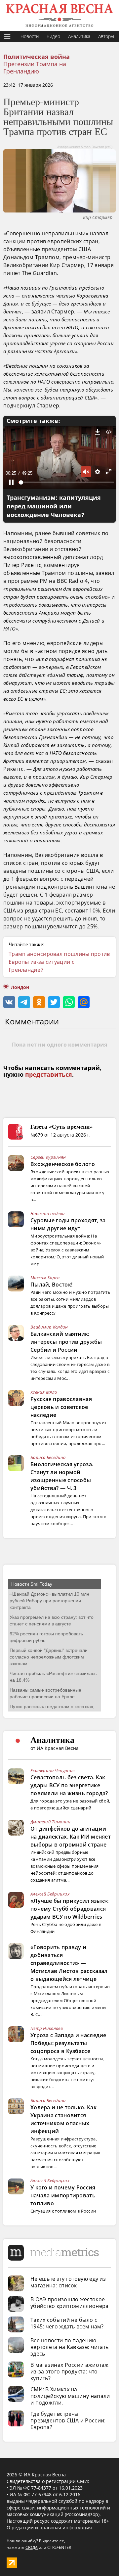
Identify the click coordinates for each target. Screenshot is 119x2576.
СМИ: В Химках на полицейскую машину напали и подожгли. (70, 2396)
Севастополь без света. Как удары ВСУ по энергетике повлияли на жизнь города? (69, 1785)
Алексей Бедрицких (50, 1894)
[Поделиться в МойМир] (84, 1002)
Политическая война (37, 57)
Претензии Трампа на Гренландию (35, 68)
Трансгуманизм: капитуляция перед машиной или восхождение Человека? (54, 506)
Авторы (106, 36)
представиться (49, 1075)
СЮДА (32, 2547)
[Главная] (59, 15)
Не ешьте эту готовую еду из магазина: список (68, 2282)
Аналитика (79, 36)
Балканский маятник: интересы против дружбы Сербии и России (66, 1342)
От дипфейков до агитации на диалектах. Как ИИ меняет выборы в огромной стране (71, 1837)
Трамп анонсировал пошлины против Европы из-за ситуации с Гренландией (59, 962)
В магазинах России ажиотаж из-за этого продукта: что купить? (70, 2371)
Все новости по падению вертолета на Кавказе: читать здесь (69, 2347)
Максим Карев (45, 1278)
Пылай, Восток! (51, 1285)
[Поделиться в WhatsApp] (69, 1002)
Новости (30, 36)
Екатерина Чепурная (53, 1770)
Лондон (20, 987)
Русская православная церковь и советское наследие (61, 1407)
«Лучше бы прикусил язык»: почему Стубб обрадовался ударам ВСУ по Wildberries (70, 1909)
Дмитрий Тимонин (51, 1822)
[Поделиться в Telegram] (24, 1002)
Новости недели (48, 1213)
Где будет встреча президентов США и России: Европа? (68, 2420)
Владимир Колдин (49, 1327)
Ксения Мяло (44, 1392)
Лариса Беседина (48, 1457)
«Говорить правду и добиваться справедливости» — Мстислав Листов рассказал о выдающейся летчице (69, 1963)
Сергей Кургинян (48, 1157)
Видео (53, 36)
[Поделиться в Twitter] (54, 1002)
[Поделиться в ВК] (9, 1002)
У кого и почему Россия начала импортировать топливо (63, 2195)
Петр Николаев (47, 2028)
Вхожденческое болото (63, 1164)
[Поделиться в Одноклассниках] (39, 1002)
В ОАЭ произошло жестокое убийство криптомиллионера (70, 2303)
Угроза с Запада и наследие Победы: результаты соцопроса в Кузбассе (68, 2043)
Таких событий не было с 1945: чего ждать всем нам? (67, 2323)
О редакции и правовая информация (49, 2528)
